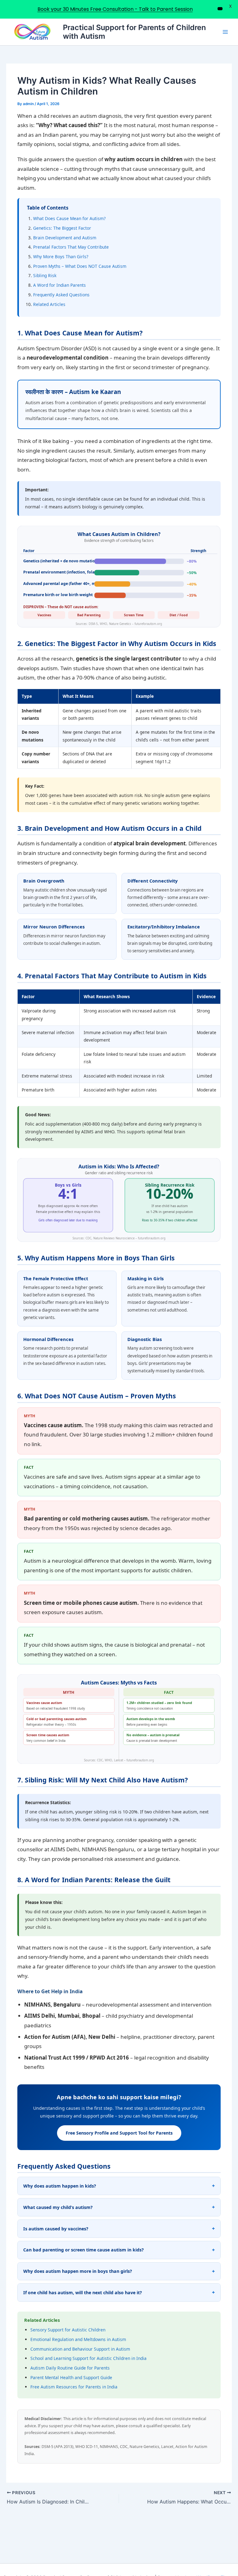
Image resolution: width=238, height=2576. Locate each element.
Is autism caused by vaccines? (56, 2229)
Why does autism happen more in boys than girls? (78, 2271)
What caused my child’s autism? (58, 2207)
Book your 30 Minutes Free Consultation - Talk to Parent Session (115, 9)
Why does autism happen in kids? (60, 2186)
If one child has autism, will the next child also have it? (83, 2293)
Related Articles (49, 304)
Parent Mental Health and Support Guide (71, 2377)
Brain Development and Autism (65, 238)
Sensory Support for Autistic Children (68, 2330)
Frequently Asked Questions (61, 295)
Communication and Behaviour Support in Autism (80, 2349)
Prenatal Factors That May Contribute (71, 247)
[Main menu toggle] (225, 32)
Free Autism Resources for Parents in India (74, 2387)
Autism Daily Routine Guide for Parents (70, 2368)
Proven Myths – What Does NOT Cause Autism (80, 266)
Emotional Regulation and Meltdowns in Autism (78, 2339)
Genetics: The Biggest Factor (62, 228)
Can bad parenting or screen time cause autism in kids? (84, 2250)
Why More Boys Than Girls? (61, 257)
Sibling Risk (45, 275)
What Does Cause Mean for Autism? (69, 218)
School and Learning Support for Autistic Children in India (88, 2358)
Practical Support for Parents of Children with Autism (134, 32)
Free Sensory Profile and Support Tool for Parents (119, 2133)
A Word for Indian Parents (59, 285)
